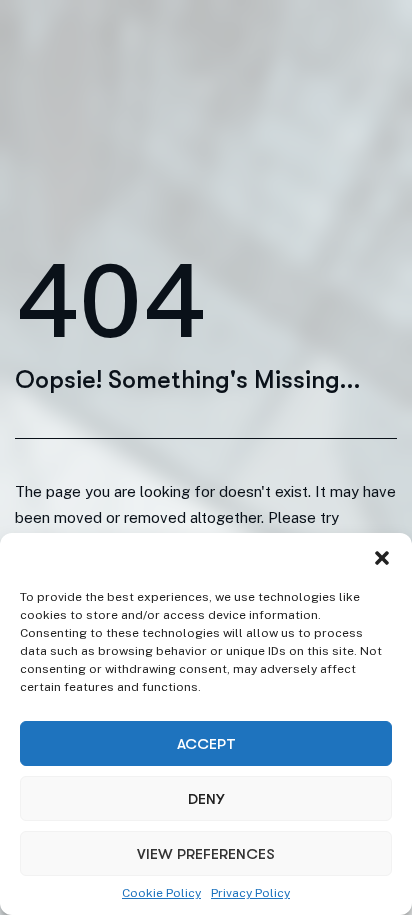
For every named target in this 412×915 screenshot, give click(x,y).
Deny (206, 799)
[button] (382, 558)
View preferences (206, 854)
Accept (206, 744)
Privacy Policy (250, 893)
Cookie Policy (161, 893)
